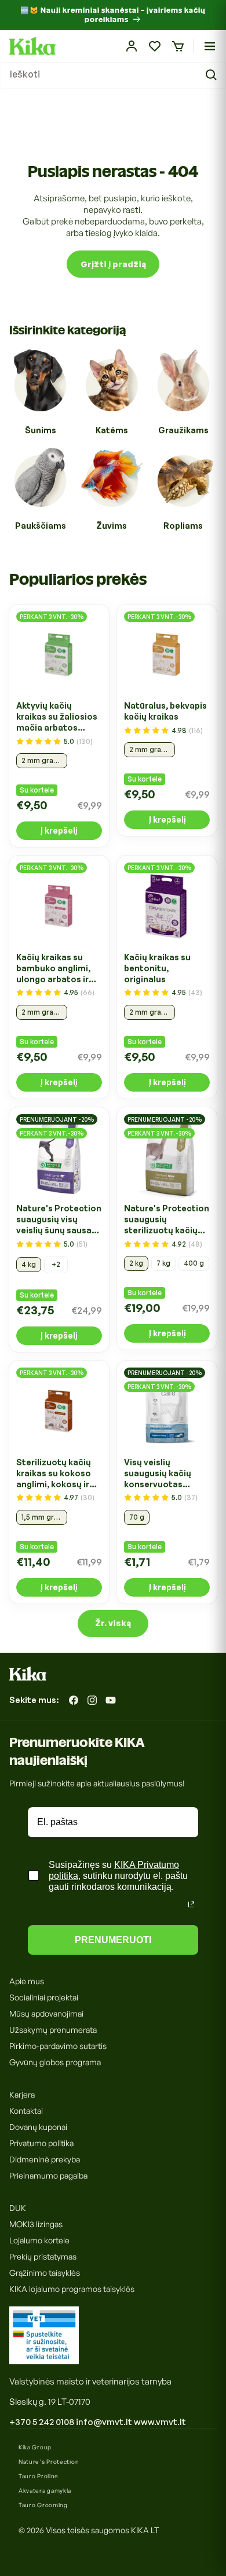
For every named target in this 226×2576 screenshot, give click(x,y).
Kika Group (35, 2447)
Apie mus (27, 1981)
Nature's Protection (49, 2461)
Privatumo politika (41, 2143)
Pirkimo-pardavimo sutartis (58, 2046)
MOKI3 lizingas (36, 2224)
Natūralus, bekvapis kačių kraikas (165, 711)
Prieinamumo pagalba (48, 2175)
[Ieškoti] (213, 75)
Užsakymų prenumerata (53, 2030)
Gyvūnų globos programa (55, 2062)
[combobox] (113, 75)
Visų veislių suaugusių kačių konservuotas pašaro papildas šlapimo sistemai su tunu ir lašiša (166, 1473)
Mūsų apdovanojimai (46, 2013)
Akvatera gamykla (45, 2490)
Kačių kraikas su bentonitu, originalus (157, 968)
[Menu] (210, 46)
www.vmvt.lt (160, 2422)
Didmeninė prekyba (45, 2159)
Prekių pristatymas (43, 2256)
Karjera (22, 2094)
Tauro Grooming (43, 2505)
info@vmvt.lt (104, 2422)
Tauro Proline (39, 2476)
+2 (56, 1264)
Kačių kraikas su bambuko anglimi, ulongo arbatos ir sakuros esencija (53, 968)
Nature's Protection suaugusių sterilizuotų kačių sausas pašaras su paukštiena (167, 1219)
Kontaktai (26, 2111)
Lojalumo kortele (39, 2240)
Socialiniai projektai (44, 1997)
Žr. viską (113, 1623)
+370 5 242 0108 (42, 2422)
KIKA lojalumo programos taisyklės (72, 2289)
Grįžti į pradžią (113, 264)
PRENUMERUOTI (113, 1940)
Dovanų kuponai (38, 2127)
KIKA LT (145, 2530)
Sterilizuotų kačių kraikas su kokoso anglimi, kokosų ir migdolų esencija (54, 1473)
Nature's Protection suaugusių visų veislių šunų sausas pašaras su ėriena (59, 1219)
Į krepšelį (59, 830)
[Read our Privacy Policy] (191, 1904)
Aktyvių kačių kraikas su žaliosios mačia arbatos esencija (57, 717)
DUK (18, 2208)
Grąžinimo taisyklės (45, 2273)
